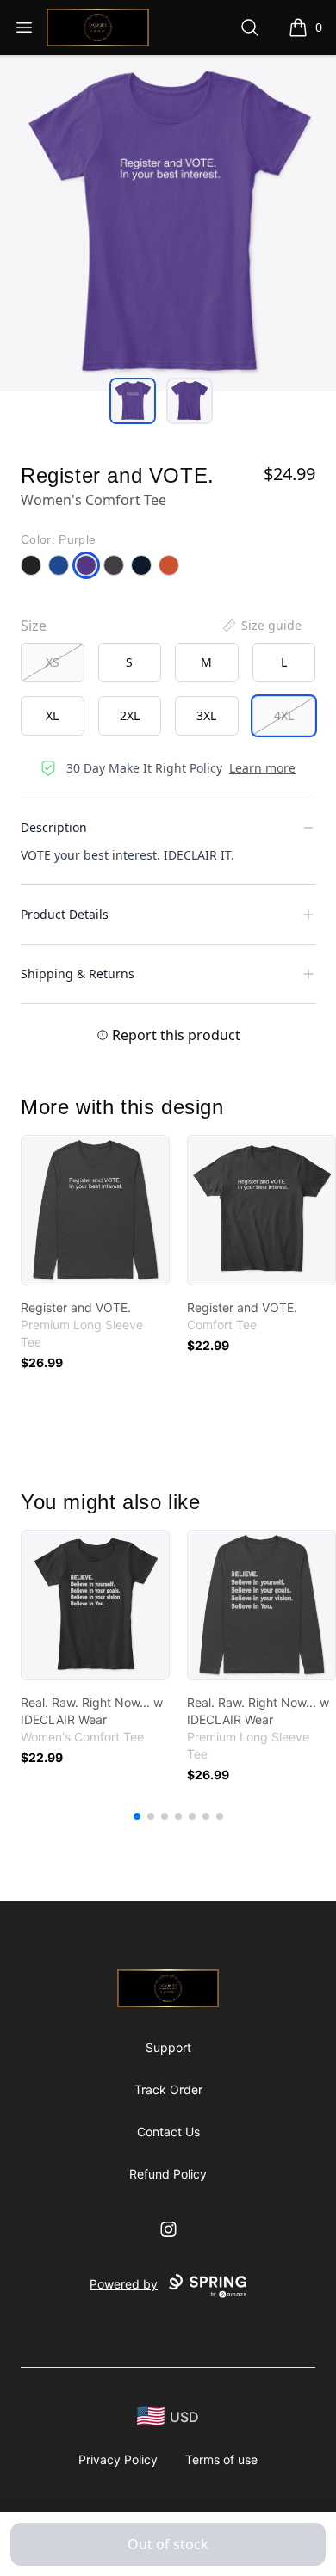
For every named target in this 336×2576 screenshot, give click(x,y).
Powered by (124, 2284)
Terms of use (221, 2459)
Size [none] (34, 626)
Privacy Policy (118, 2459)
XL (52, 715)
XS (53, 662)
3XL (206, 715)
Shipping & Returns (78, 974)
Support (168, 2047)
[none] (261, 626)
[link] (95, 1210)
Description (54, 827)
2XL (130, 715)
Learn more (262, 768)
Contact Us (168, 2132)
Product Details (65, 914)
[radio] (53, 662)
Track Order (168, 2089)
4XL (284, 715)
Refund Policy (168, 2174)
